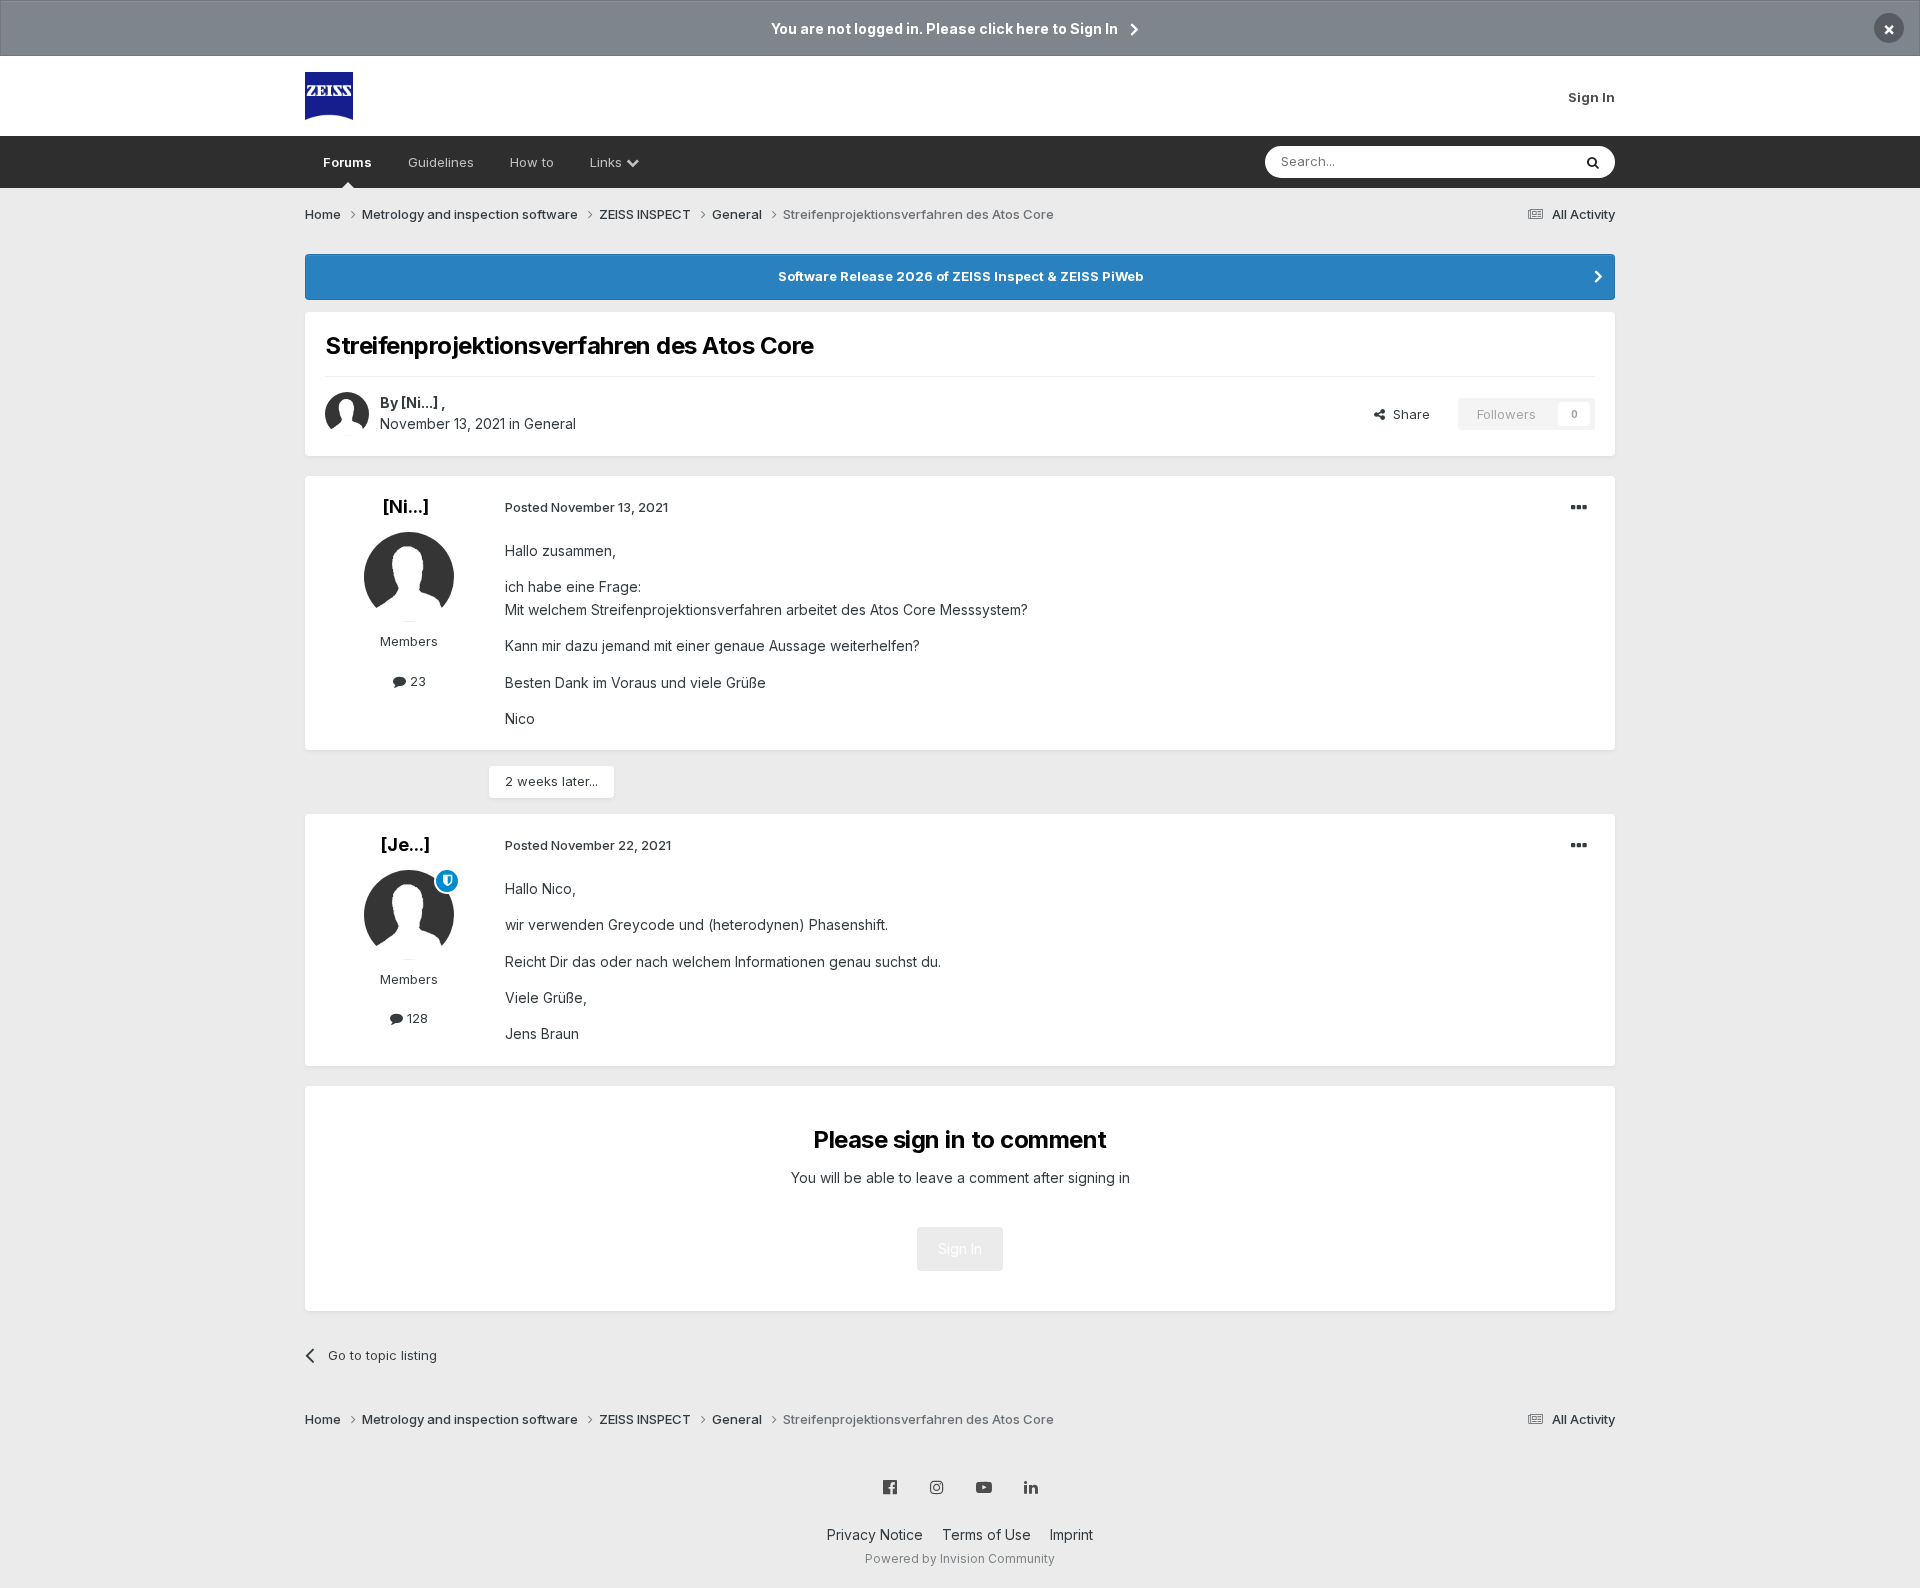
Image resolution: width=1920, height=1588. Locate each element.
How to (532, 162)
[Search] (1593, 162)
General (550, 423)
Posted (586, 507)
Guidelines (441, 162)
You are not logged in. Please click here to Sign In (944, 28)
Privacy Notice (875, 1534)
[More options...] (1579, 508)
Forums (347, 162)
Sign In (1591, 97)
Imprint (1071, 1534)
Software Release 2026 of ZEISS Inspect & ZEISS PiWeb (960, 276)
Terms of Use (986, 1534)
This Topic (1512, 161)
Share (1407, 414)
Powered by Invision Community (960, 1558)
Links (608, 162)
